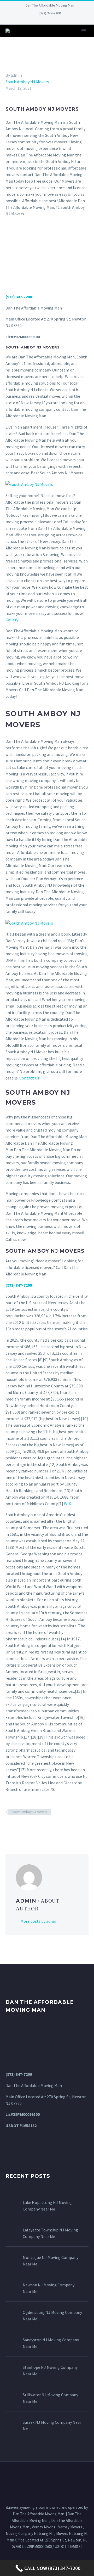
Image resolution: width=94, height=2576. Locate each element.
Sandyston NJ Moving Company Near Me (51, 2343)
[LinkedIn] (35, 21)
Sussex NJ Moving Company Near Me (52, 2425)
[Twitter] (43, 21)
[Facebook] (27, 21)
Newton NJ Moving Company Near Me (49, 2288)
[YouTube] (67, 21)
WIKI (68, 1504)
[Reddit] (47, 1827)
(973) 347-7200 (50, 13)
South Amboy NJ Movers (27, 82)
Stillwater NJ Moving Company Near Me (50, 2398)
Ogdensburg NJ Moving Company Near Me (52, 2316)
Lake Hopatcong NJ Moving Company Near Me (47, 2206)
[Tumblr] (32, 1827)
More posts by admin (39, 1921)
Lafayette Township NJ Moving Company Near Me (50, 2233)
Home (54, 38)
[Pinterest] (59, 21)
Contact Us (29, 1078)
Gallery (12, 620)
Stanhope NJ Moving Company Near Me (50, 2370)
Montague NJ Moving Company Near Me (51, 2261)
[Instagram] (51, 21)
